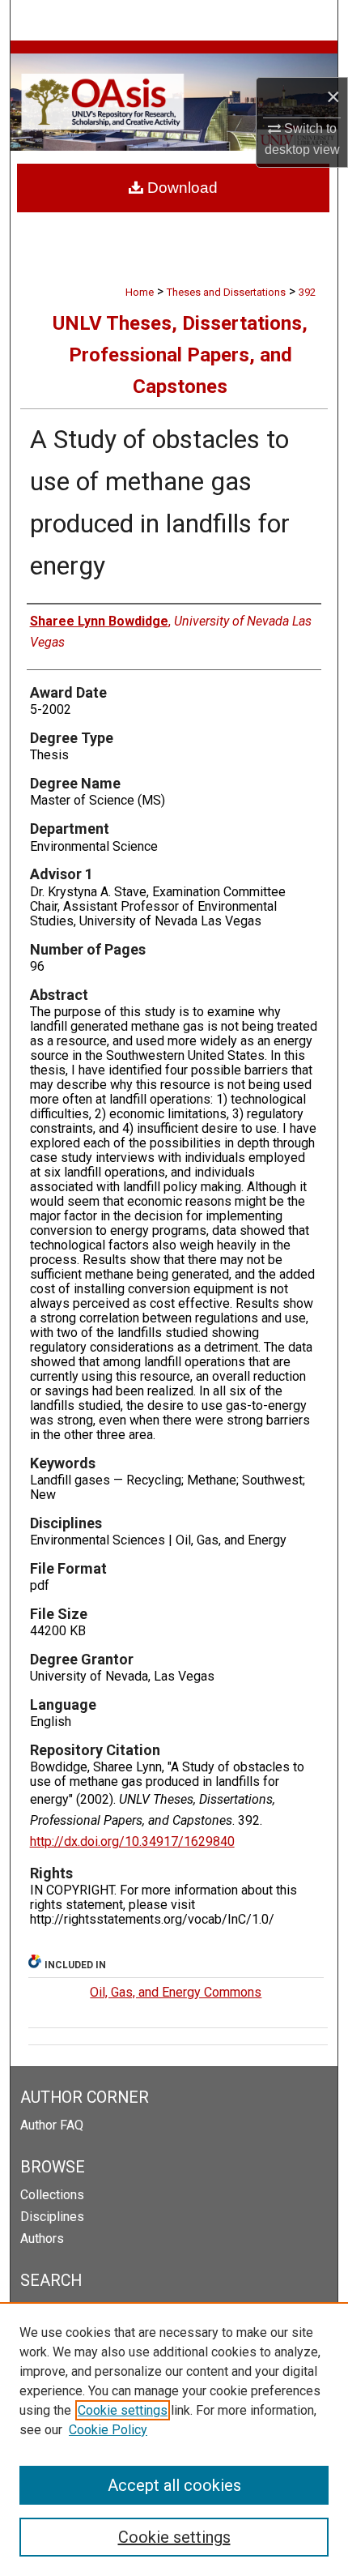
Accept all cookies (174, 2485)
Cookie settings (123, 2410)
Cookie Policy (108, 2430)
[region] (174, 2439)
